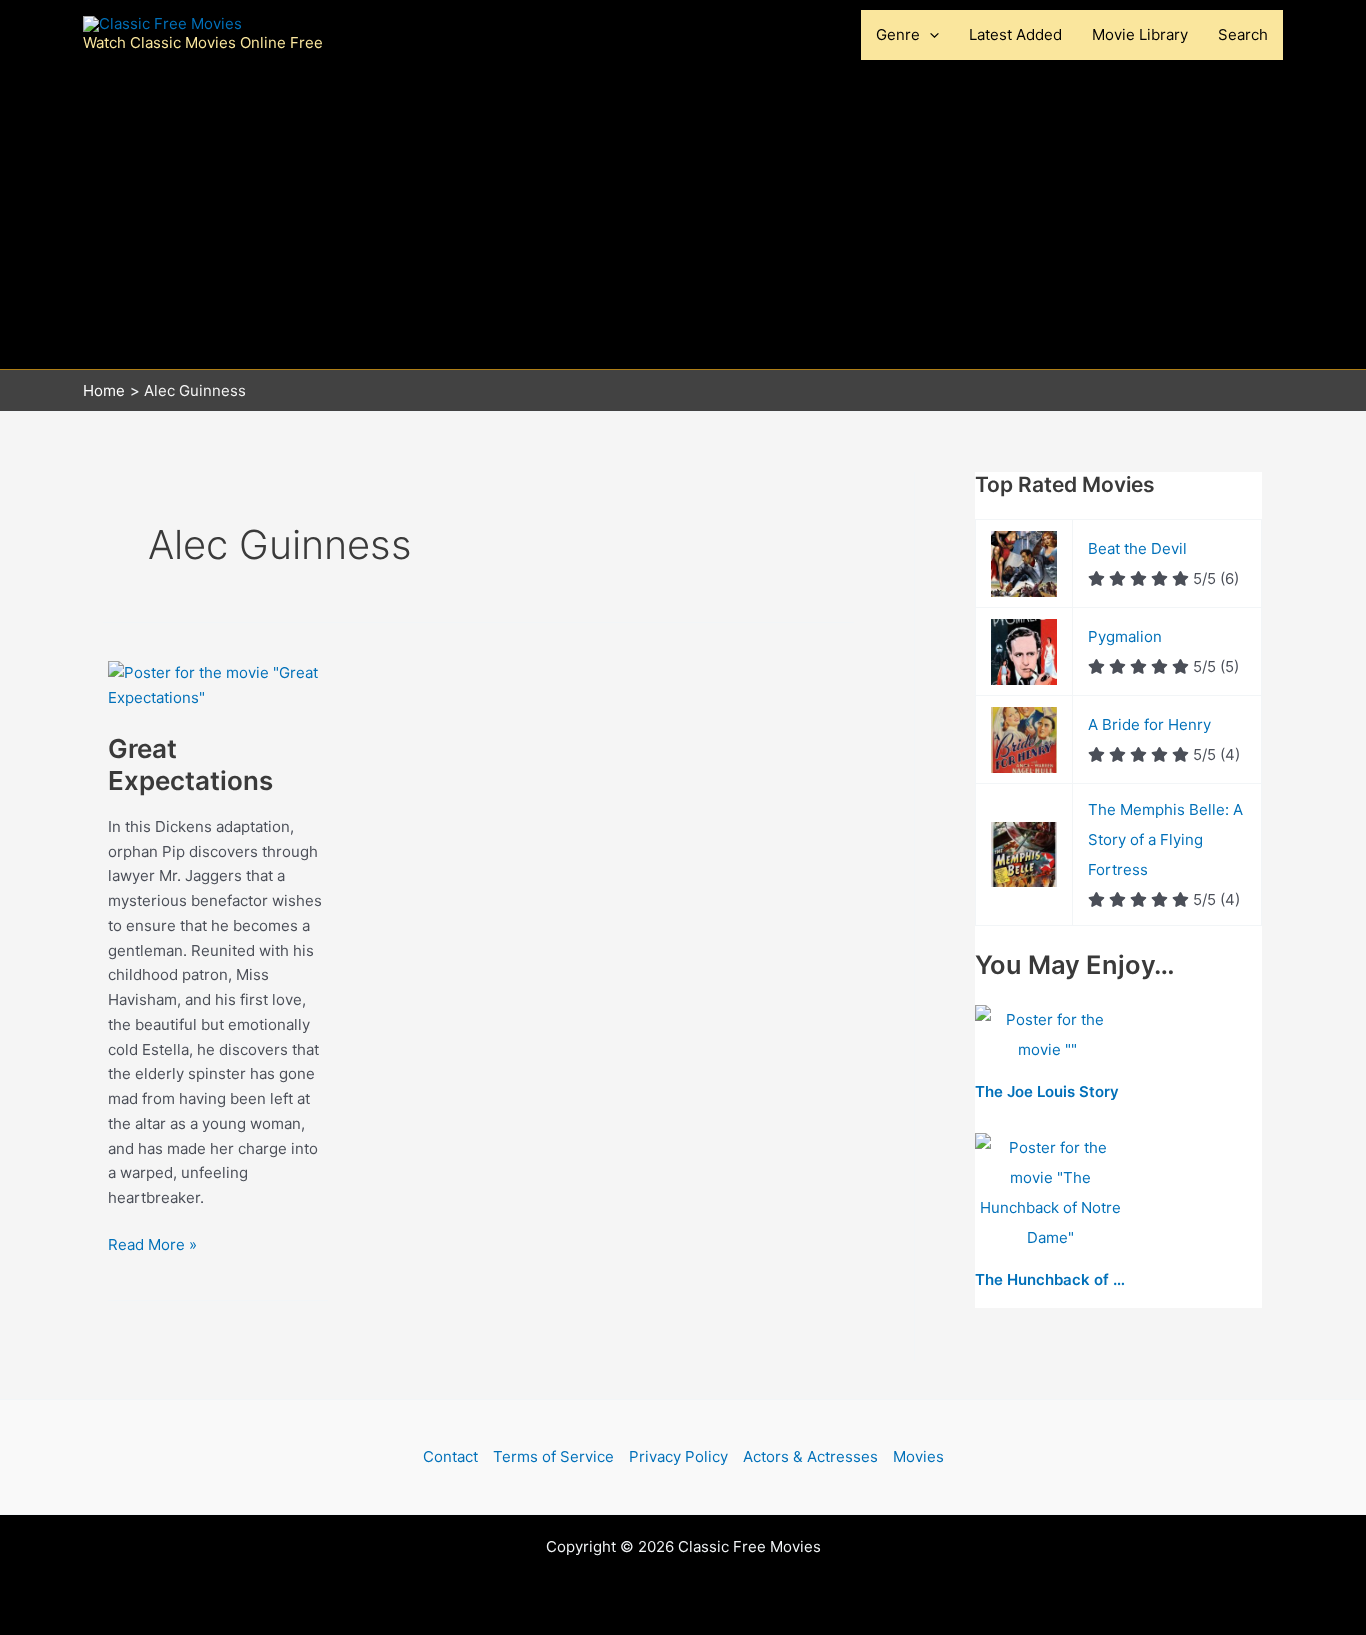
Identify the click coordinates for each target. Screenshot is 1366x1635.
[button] (929, 35)
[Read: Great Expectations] (218, 684)
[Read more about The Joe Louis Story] (1047, 1035)
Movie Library (1140, 34)
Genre (898, 34)
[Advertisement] (683, 219)
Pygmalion (1125, 636)
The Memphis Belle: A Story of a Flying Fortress (1165, 839)
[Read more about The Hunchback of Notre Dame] (1050, 1193)
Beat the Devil (1137, 548)
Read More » (152, 1246)
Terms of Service (553, 1456)
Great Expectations (190, 764)
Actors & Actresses (810, 1456)
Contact (450, 1456)
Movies (918, 1456)
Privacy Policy (678, 1456)
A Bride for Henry (1149, 724)
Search (1243, 34)
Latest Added (1015, 34)
